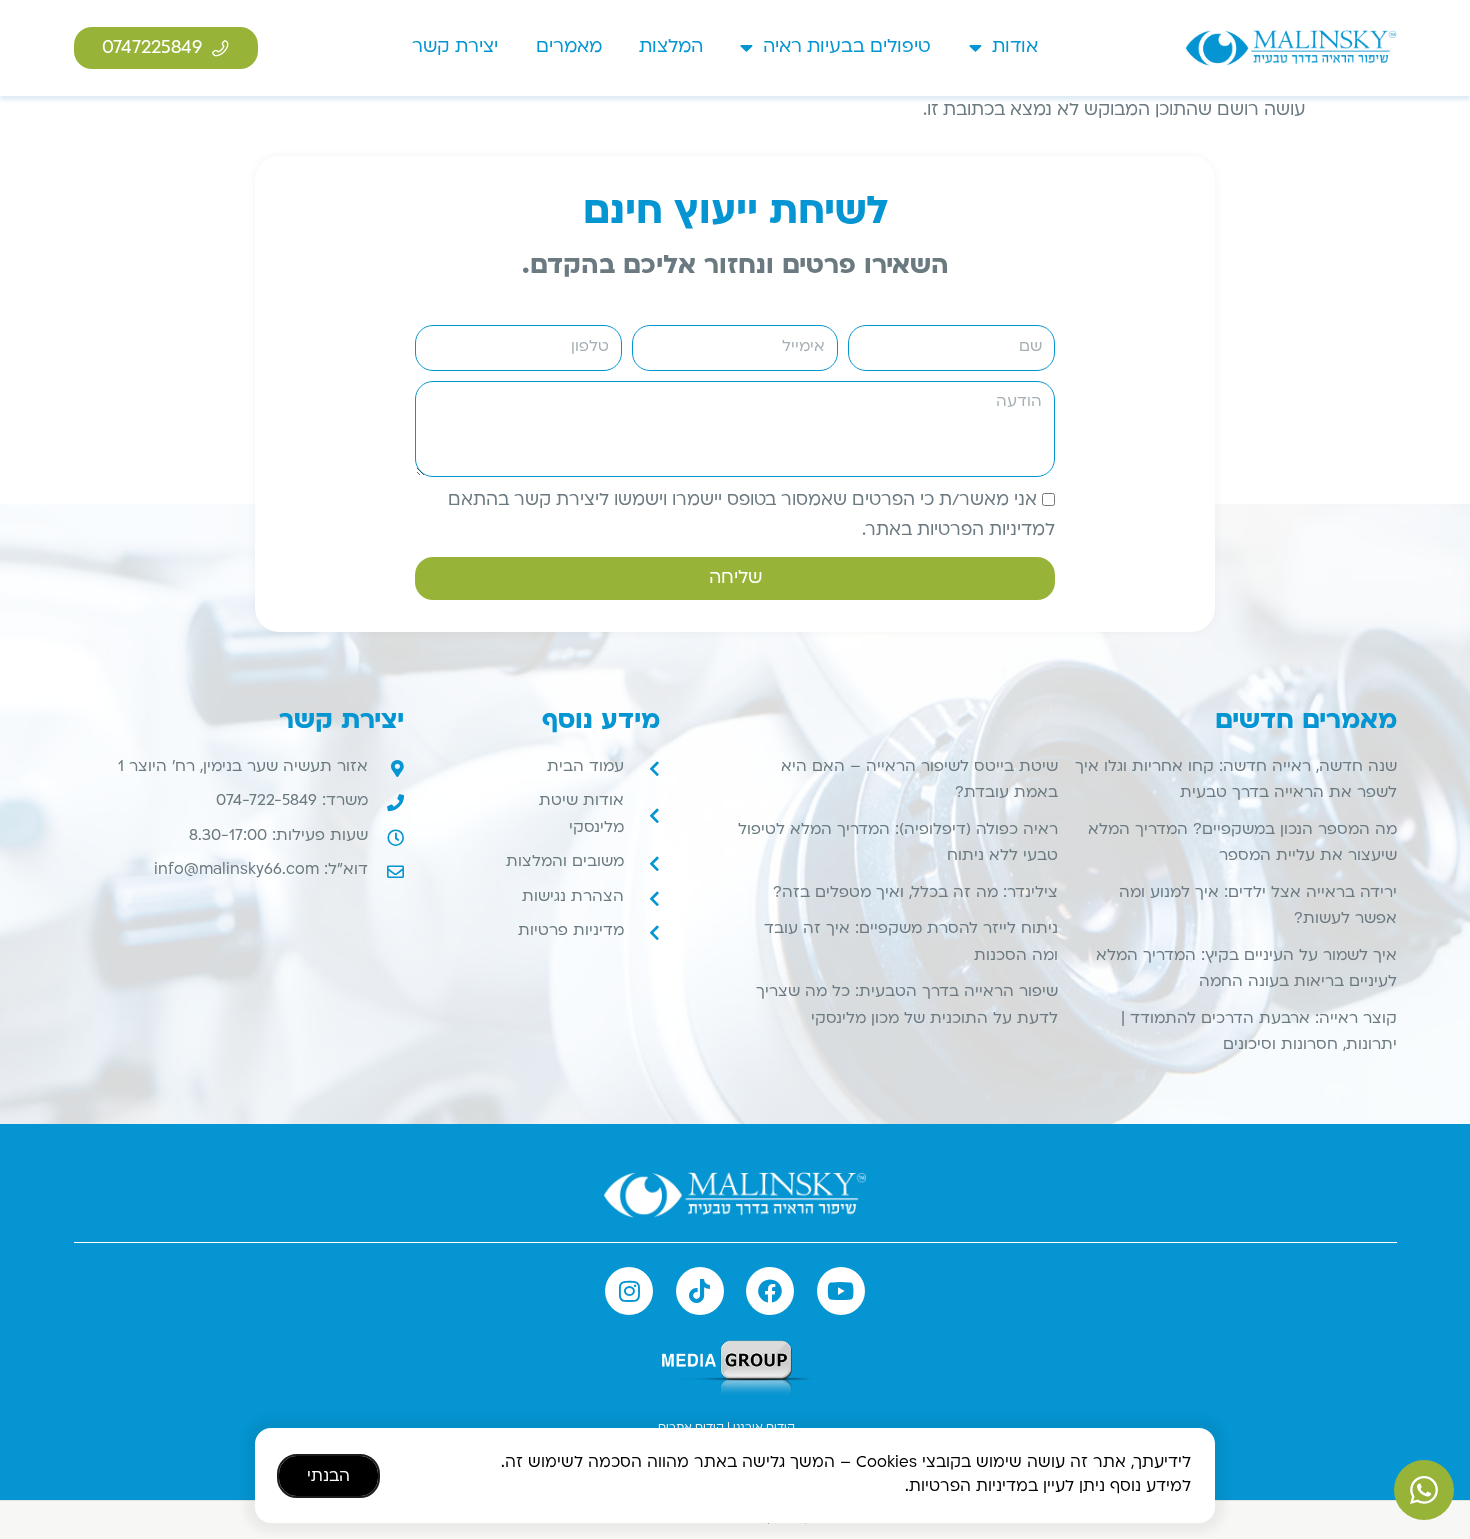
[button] (895, 609)
